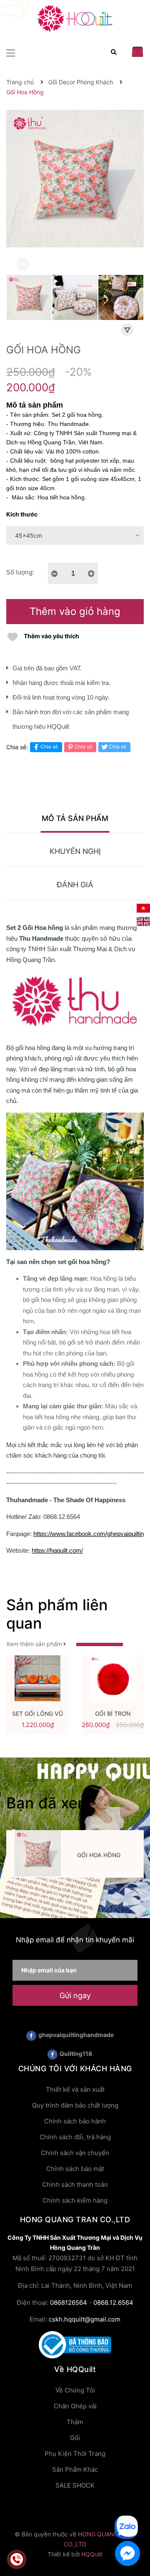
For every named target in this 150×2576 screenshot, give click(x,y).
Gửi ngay (75, 1996)
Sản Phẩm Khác (75, 2469)
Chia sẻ (49, 747)
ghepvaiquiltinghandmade (76, 2035)
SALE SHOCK (75, 2485)
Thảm (75, 2422)
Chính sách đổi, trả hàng (75, 2137)
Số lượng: (20, 572)
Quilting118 (76, 2053)
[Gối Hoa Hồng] (37, 1853)
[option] (29, 300)
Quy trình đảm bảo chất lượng (75, 2105)
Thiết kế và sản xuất (75, 2089)
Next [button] (127, 330)
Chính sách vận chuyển (75, 2153)
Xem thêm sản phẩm (35, 1644)
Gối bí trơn (113, 1714)
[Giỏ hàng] (137, 52)
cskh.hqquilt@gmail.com (85, 2319)
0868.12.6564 (113, 2303)
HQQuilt (92, 2554)
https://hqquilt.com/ (57, 1550)
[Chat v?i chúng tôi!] (127, 2553)
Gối (75, 2438)
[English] (143, 921)
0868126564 (69, 2303)
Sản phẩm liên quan (57, 1614)
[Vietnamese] (143, 908)
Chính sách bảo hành (75, 2121)
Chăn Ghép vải (75, 2406)
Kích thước (22, 514)
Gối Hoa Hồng (99, 1855)
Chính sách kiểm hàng (75, 2200)
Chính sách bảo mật (75, 2169)
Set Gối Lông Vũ (37, 1714)
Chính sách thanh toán (75, 2184)
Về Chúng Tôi (75, 2390)
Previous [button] (23, 264)
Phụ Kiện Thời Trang (75, 2454)
